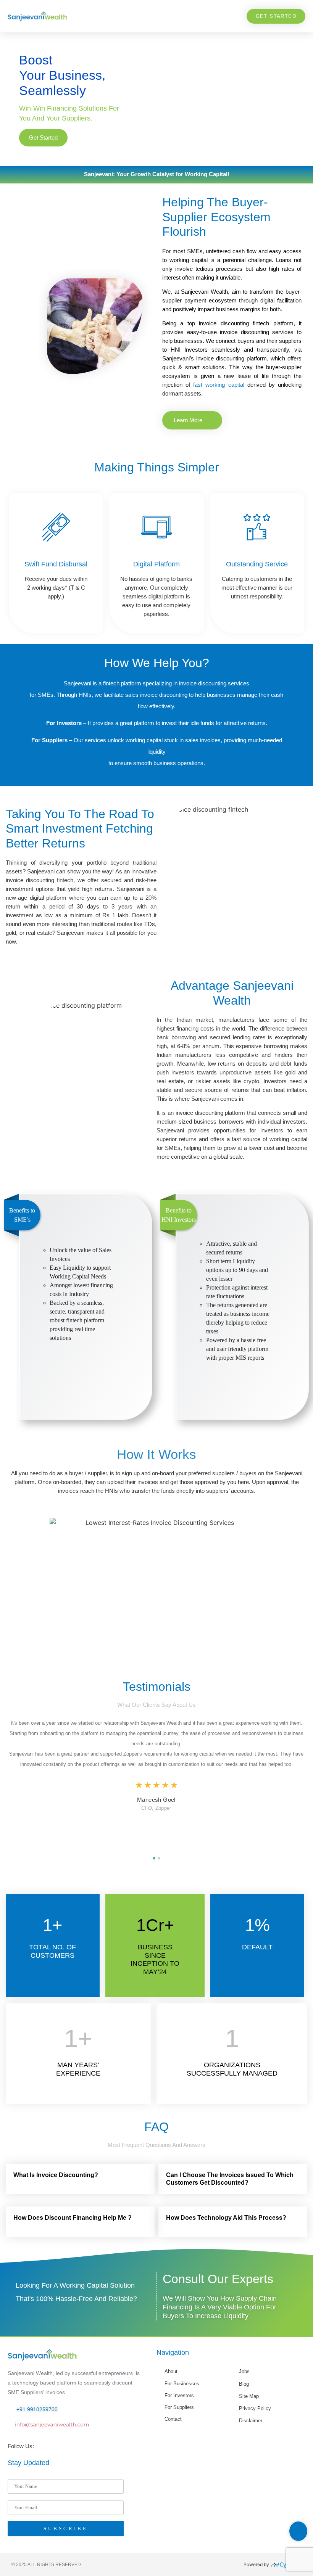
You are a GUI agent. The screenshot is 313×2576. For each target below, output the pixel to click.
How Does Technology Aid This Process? (226, 2218)
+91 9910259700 (37, 2409)
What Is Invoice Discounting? (56, 2175)
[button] (230, 16)
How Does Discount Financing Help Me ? (73, 2218)
